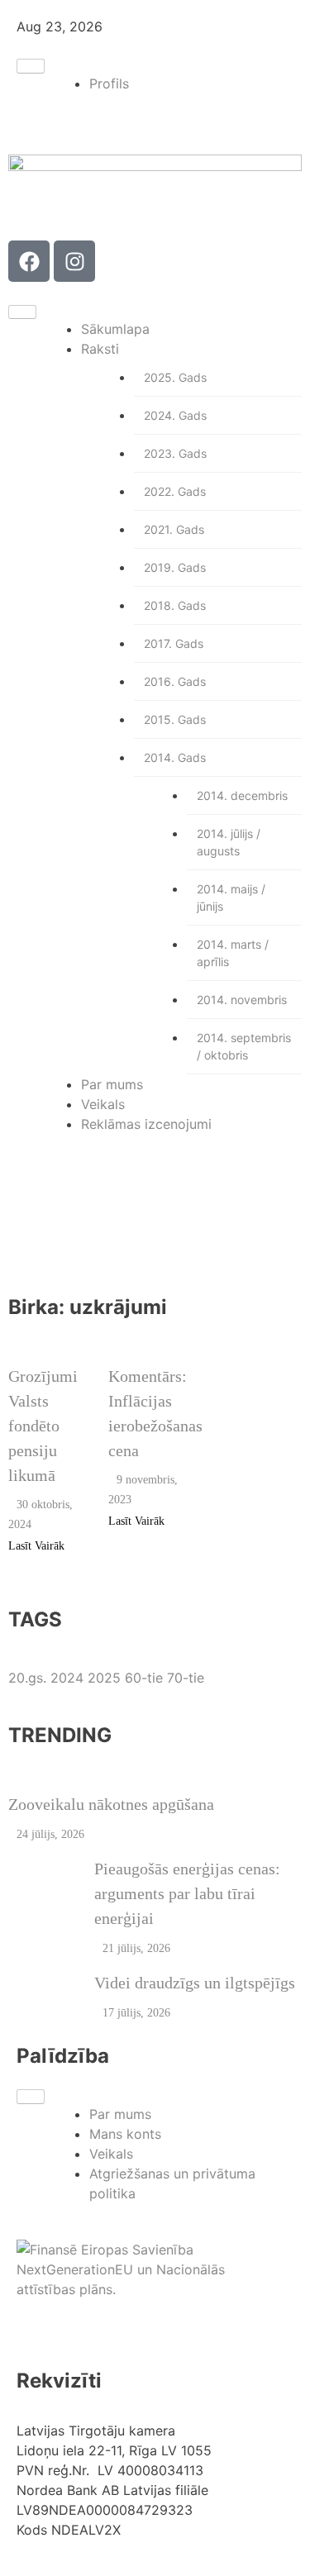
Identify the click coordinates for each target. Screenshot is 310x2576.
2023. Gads (175, 453)
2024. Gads (175, 415)
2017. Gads (174, 643)
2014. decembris (242, 795)
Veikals (103, 1104)
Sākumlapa (115, 329)
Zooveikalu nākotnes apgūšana (111, 1804)
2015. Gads (175, 719)
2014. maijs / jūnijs (231, 898)
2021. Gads (174, 529)
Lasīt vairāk (36, 1546)
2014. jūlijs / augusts (229, 842)
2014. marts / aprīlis (233, 953)
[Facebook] (29, 261)
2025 (106, 1678)
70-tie (186, 1678)
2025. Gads (175, 377)
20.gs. (29, 1678)
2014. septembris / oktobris (244, 1046)
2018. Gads (175, 605)
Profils (109, 83)
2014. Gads (175, 757)
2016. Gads (175, 681)
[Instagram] (74, 261)
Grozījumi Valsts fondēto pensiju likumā (43, 1426)
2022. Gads (175, 491)
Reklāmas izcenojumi (146, 1124)
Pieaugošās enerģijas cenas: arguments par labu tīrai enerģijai (187, 1893)
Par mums (112, 1084)
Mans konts (125, 2134)
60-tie (146, 1678)
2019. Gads (175, 567)
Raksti (100, 349)
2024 (69, 1678)
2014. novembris (242, 1000)
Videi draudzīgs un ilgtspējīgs (195, 1983)
